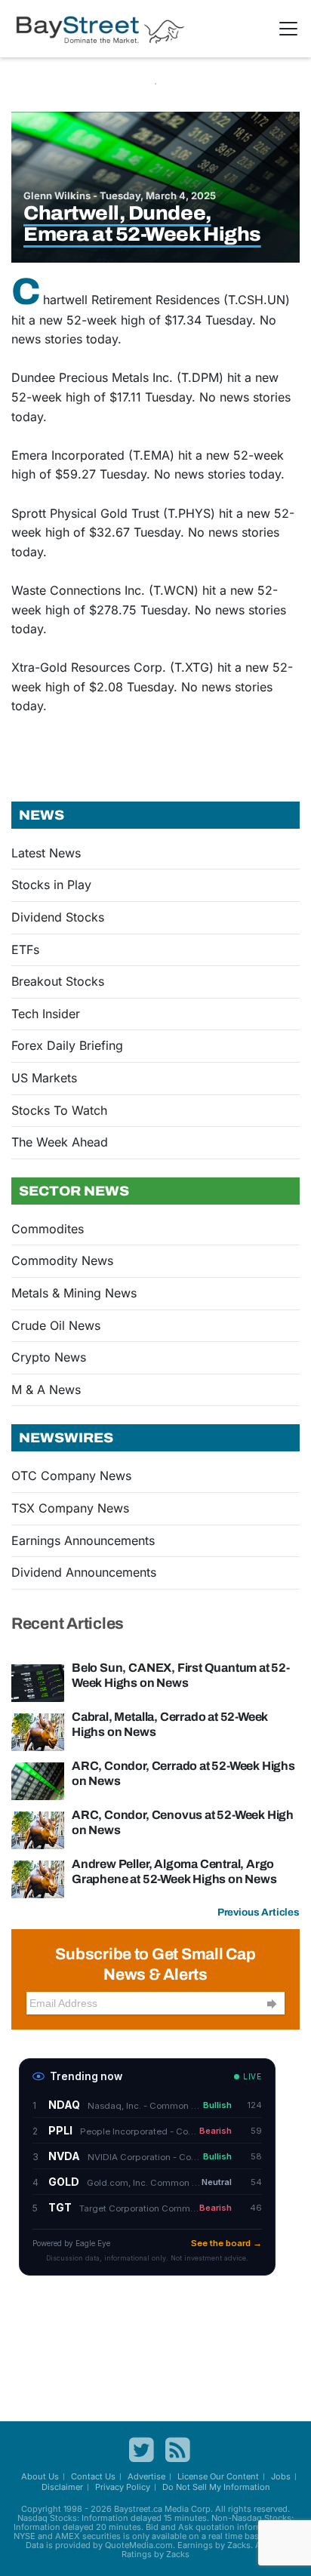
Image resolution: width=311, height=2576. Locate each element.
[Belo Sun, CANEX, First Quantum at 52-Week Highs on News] (38, 1682)
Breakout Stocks (58, 981)
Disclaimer (62, 2487)
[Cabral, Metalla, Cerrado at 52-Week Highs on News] (38, 1731)
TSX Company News (70, 1508)
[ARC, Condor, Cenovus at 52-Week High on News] (38, 1830)
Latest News (46, 853)
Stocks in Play (51, 885)
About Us (40, 2476)
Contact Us (93, 2476)
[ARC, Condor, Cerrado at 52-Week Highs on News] (38, 1780)
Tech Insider (46, 1014)
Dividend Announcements (84, 1572)
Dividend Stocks (58, 917)
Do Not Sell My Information (216, 2487)
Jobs (281, 2476)
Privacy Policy (123, 2487)
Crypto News (49, 1357)
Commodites (48, 1229)
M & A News (46, 1390)
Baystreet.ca (138, 2509)
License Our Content (218, 2476)
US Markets (44, 1078)
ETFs (25, 949)
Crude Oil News (56, 1325)
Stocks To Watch (59, 1110)
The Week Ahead (60, 1142)
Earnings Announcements (83, 1540)
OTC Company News (71, 1476)
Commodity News (62, 1260)
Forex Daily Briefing (67, 1045)
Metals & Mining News (74, 1293)
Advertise (146, 2476)
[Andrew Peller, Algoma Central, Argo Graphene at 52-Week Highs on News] (38, 1879)
